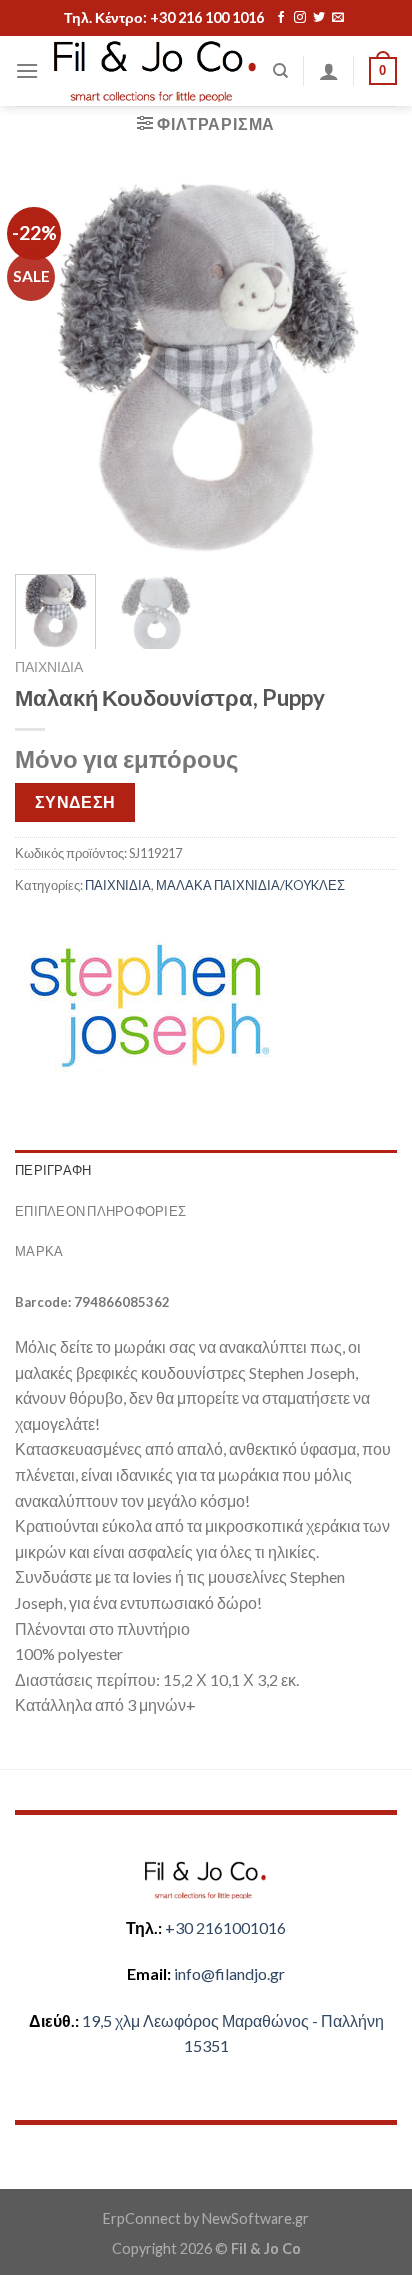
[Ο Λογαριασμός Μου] (329, 71)
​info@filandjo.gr (229, 1973)
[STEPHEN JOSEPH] (148, 1004)
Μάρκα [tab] (39, 1251)
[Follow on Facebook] (281, 18)
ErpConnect (142, 2218)
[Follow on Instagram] (300, 18)
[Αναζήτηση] (280, 71)
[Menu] (27, 70)
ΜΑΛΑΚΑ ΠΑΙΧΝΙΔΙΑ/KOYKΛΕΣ (250, 885)
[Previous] (48, 367)
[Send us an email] (338, 18)
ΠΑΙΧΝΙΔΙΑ (49, 667)
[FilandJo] (156, 71)
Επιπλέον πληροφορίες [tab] (100, 1211)
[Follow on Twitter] (319, 18)
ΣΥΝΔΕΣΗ (75, 802)
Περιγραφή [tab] (53, 1170)
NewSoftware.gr (255, 2218)
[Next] (364, 367)
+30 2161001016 (225, 1927)
